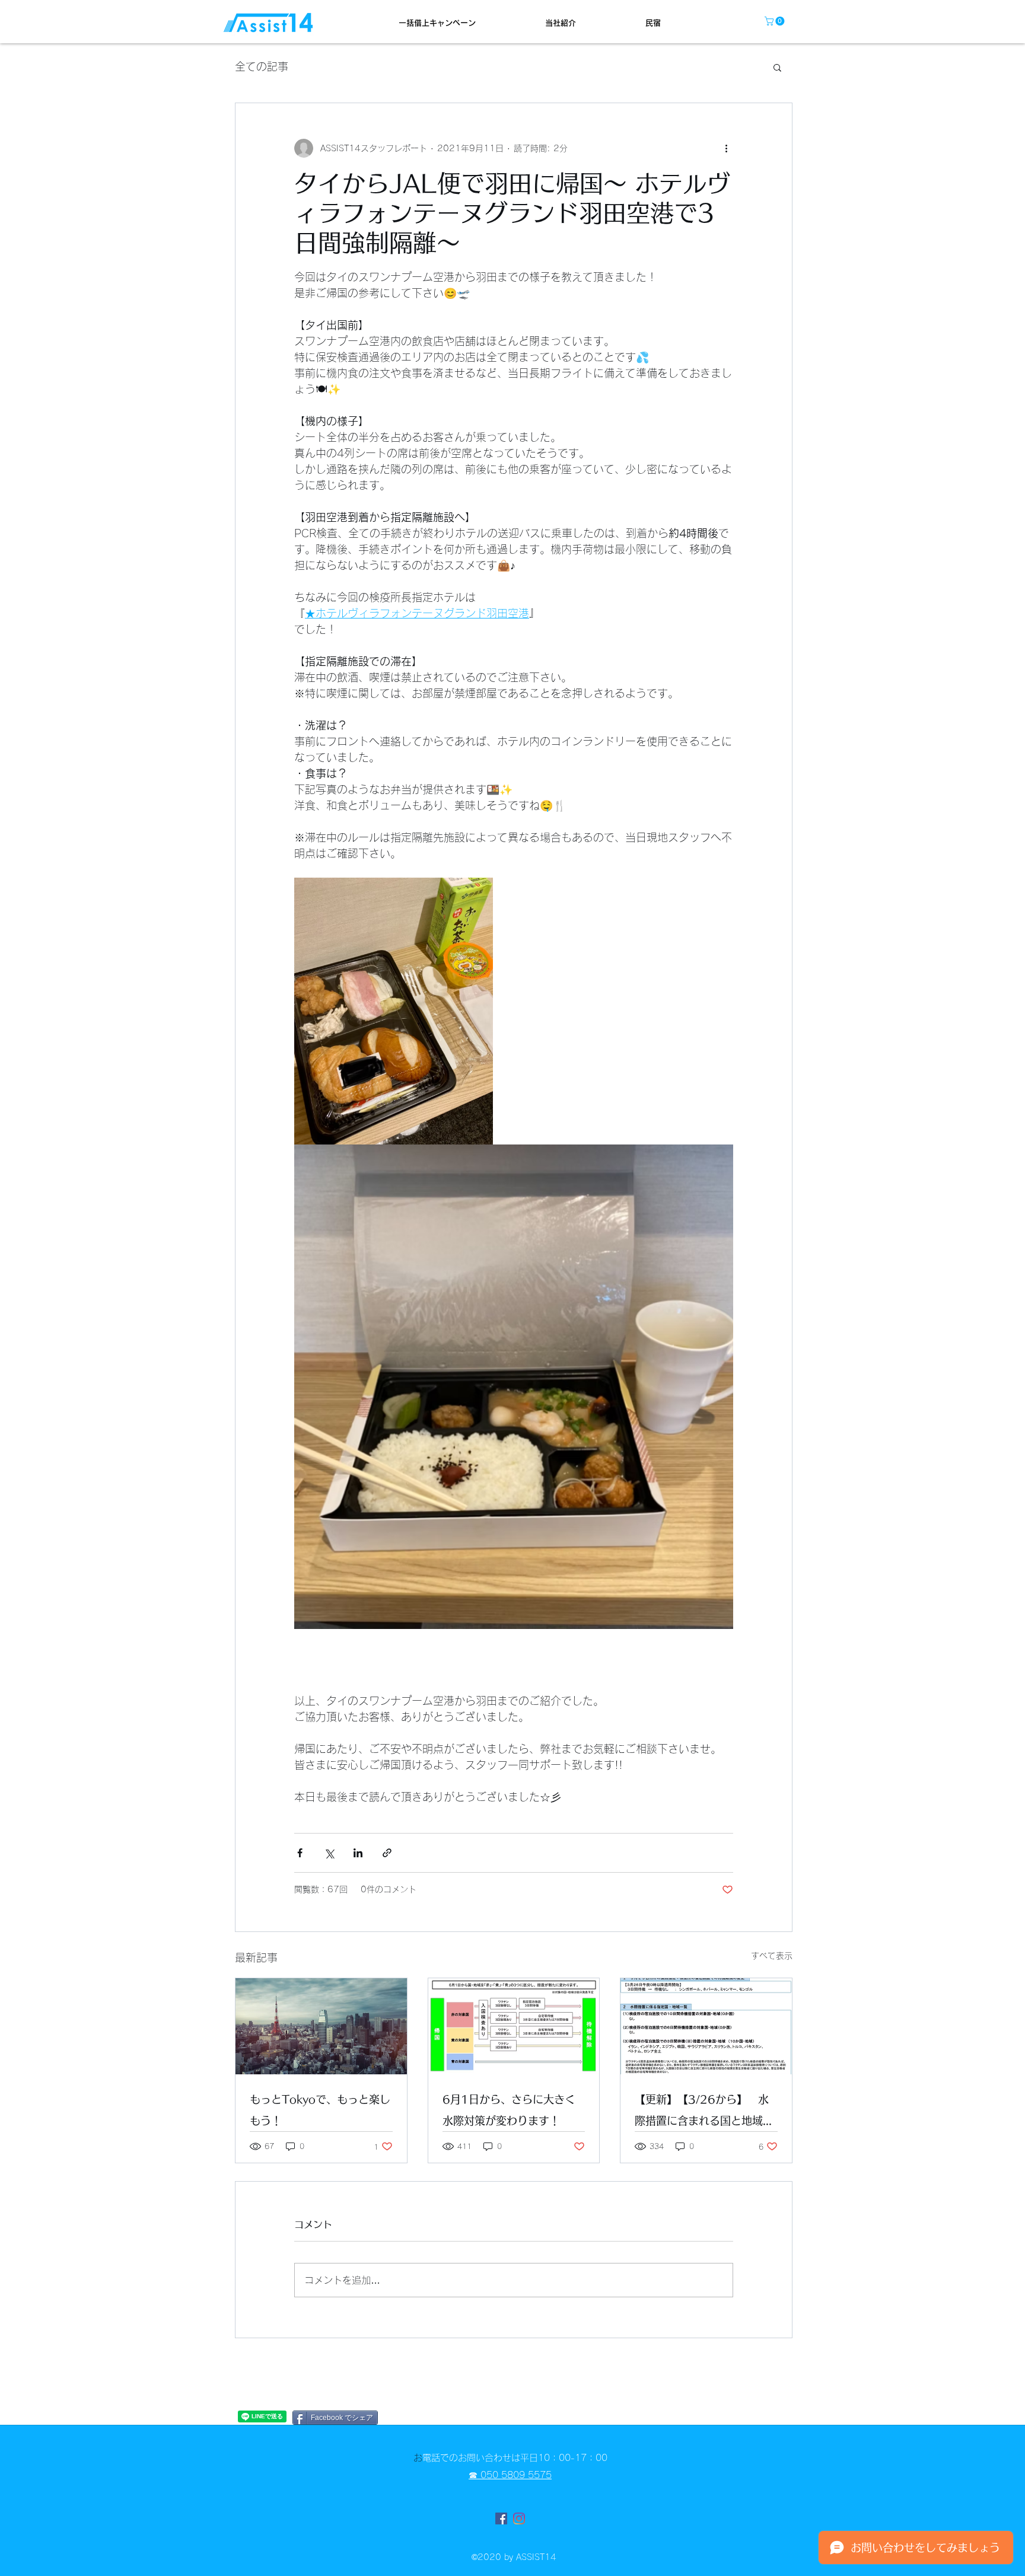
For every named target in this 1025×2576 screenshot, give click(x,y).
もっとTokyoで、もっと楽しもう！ (320, 2110)
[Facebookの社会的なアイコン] (501, 2518)
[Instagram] (519, 2518)
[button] (776, 21)
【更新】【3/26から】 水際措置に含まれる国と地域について (704, 2113)
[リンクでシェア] (387, 1853)
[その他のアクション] (726, 148)
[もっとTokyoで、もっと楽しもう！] (321, 2026)
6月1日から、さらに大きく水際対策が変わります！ (509, 2110)
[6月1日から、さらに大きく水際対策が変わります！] (514, 2026)
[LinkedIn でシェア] (358, 1853)
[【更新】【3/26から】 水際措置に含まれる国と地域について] (706, 2026)
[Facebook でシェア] (300, 1853)
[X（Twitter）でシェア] (329, 1853)
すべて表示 (772, 1956)
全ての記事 (262, 66)
